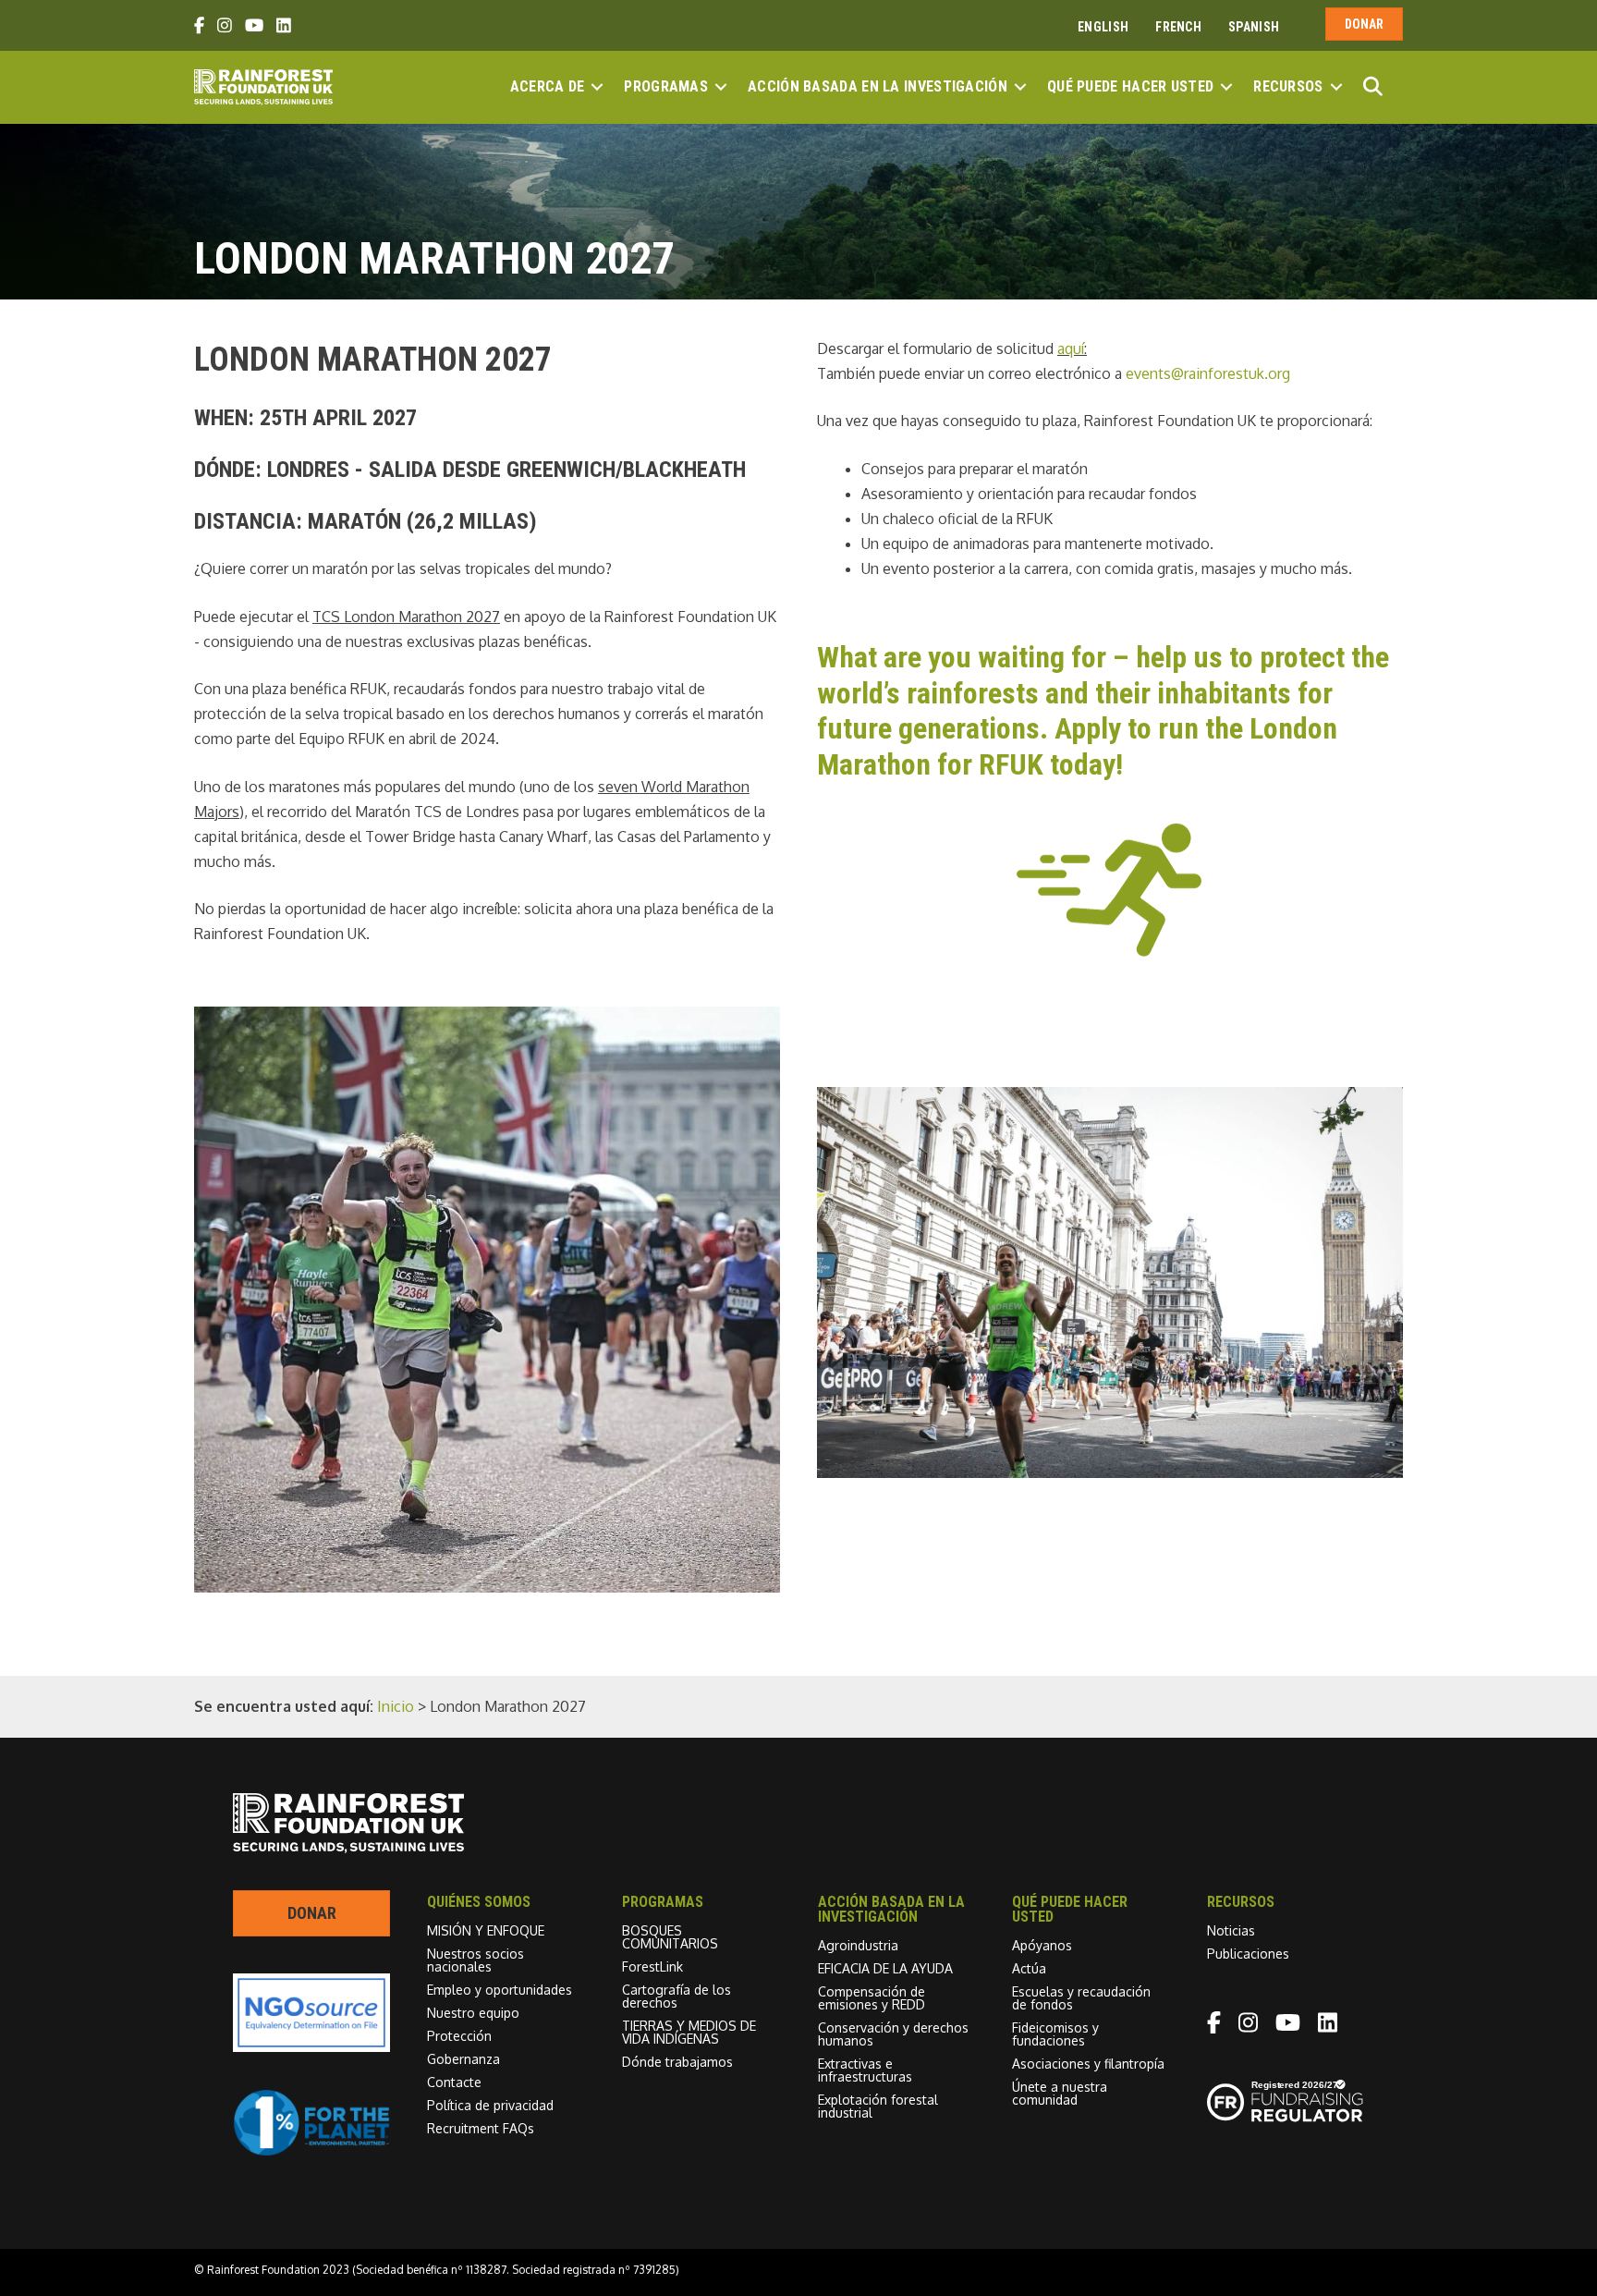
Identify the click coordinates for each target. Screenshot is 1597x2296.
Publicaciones (1248, 1954)
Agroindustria (858, 1945)
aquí (1071, 348)
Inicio (396, 1706)
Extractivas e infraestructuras (865, 2070)
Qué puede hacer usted (1130, 86)
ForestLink (652, 1966)
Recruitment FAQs (481, 2128)
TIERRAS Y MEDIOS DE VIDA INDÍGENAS (689, 2032)
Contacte (454, 2082)
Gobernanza (463, 2059)
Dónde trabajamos (677, 2062)
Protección (459, 2036)
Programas (666, 86)
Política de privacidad (490, 2105)
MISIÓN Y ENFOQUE (486, 1930)
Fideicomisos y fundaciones (1055, 2034)
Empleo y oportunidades (500, 1990)
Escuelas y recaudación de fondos (1081, 1998)
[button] (597, 87)
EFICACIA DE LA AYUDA (885, 1968)
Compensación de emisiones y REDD (872, 1998)
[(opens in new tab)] (311, 2151)
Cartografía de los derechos (677, 1996)
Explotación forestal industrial (878, 2106)
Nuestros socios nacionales (475, 1960)
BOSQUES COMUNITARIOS (670, 1937)
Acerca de (548, 86)
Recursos (1288, 86)
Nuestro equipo (473, 2013)
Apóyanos (1042, 1945)
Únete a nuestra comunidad (1060, 2093)
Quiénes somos (479, 1902)
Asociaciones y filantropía (1088, 2064)
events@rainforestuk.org (1208, 373)
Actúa (1029, 1968)
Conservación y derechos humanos (893, 2034)
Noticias (1231, 1930)
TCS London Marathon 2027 (406, 617)
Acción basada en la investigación (878, 86)
